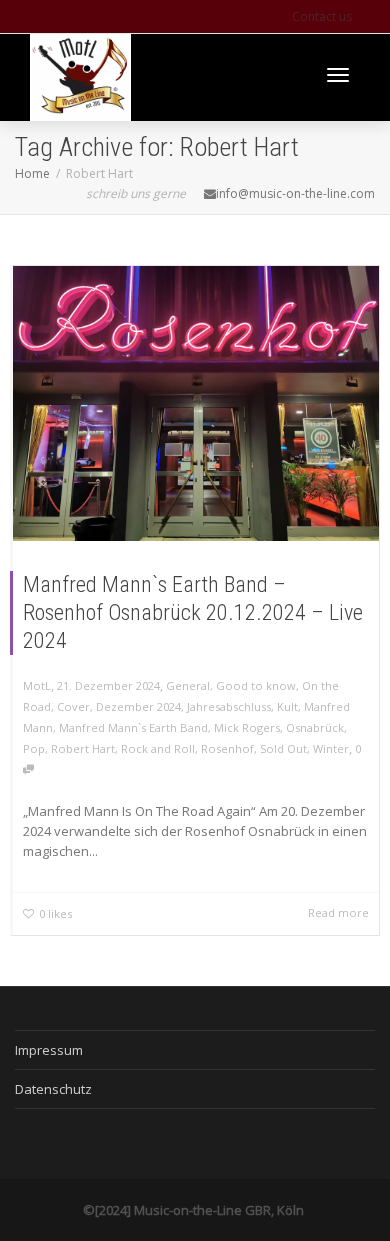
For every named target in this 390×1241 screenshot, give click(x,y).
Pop (34, 748)
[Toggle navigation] (338, 75)
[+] (196, 403)
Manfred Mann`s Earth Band (133, 727)
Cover (73, 706)
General (188, 685)
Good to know (256, 685)
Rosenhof (227, 748)
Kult (287, 706)
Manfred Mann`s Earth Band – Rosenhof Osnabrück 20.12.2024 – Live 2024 (193, 612)
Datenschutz (53, 1089)
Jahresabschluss (229, 706)
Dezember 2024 (138, 706)
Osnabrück (315, 727)
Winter (331, 748)
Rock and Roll (158, 748)
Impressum (49, 1050)
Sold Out (283, 748)
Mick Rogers (247, 727)
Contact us (322, 16)
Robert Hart (83, 748)
